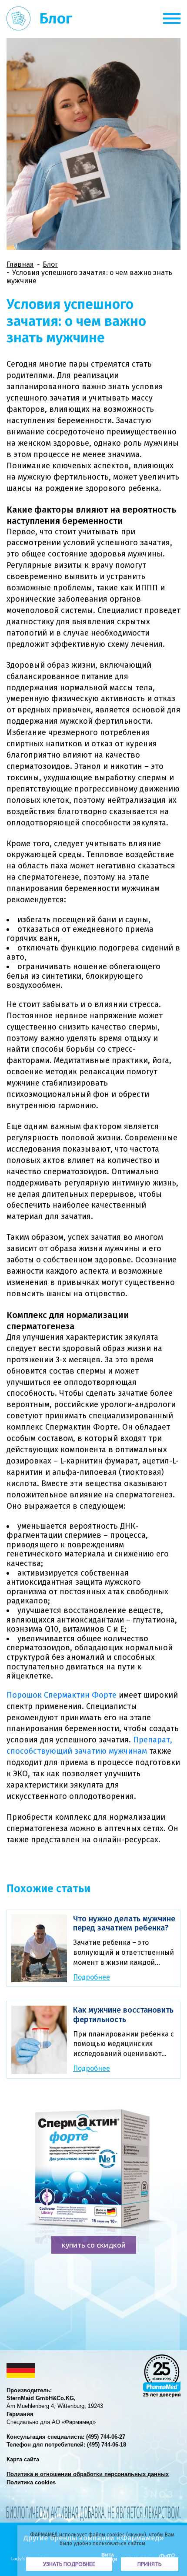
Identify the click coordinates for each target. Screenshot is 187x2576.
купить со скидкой (94, 2245)
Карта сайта (23, 2459)
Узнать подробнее (69, 2564)
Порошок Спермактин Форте (62, 1695)
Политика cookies (31, 2482)
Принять (149, 2564)
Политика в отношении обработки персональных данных (88, 2474)
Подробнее (92, 1977)
